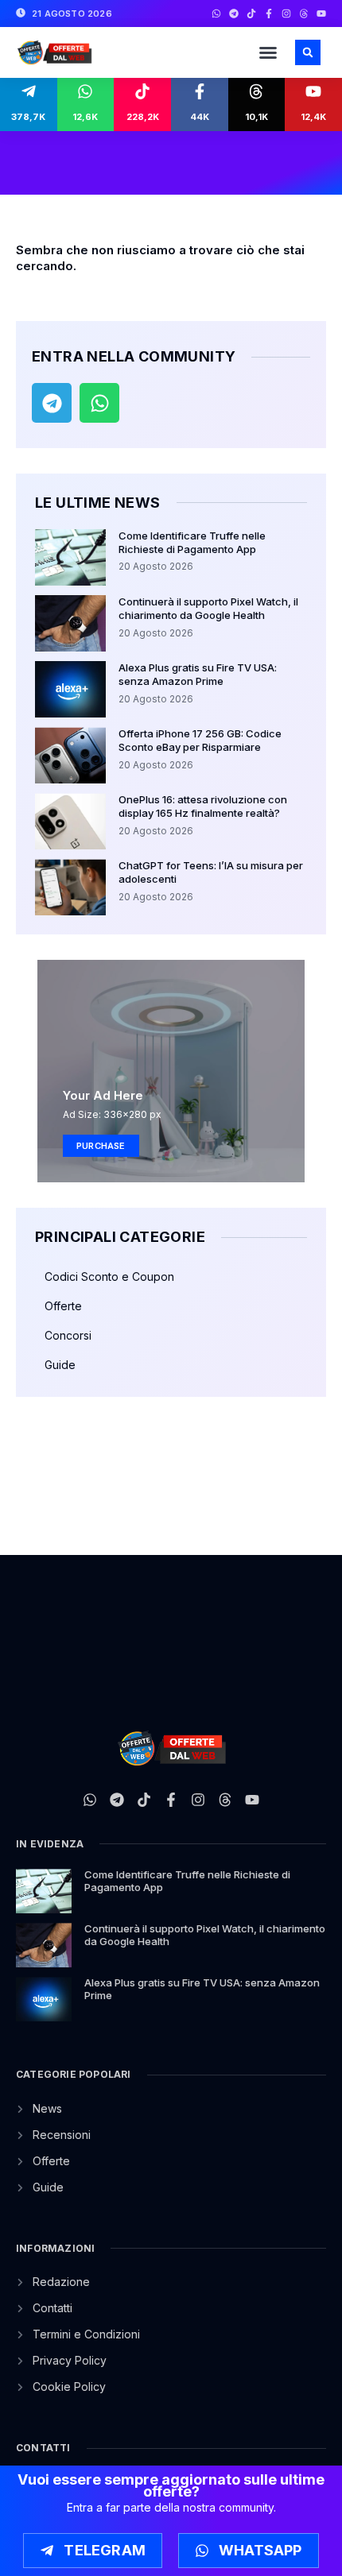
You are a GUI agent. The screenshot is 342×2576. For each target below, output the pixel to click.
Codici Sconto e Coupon (109, 1276)
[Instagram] (286, 14)
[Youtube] (321, 14)
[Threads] (304, 14)
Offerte (63, 1306)
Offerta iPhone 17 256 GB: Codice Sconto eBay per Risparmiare (200, 740)
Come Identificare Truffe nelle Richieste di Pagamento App (192, 542)
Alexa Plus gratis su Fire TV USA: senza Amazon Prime (198, 674)
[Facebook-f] (269, 14)
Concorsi (68, 1335)
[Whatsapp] (216, 14)
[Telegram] (234, 14)
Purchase (101, 1146)
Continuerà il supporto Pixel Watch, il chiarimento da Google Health (208, 608)
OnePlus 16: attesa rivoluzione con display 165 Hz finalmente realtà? (203, 806)
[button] (268, 52)
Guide (60, 1365)
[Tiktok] (251, 14)
